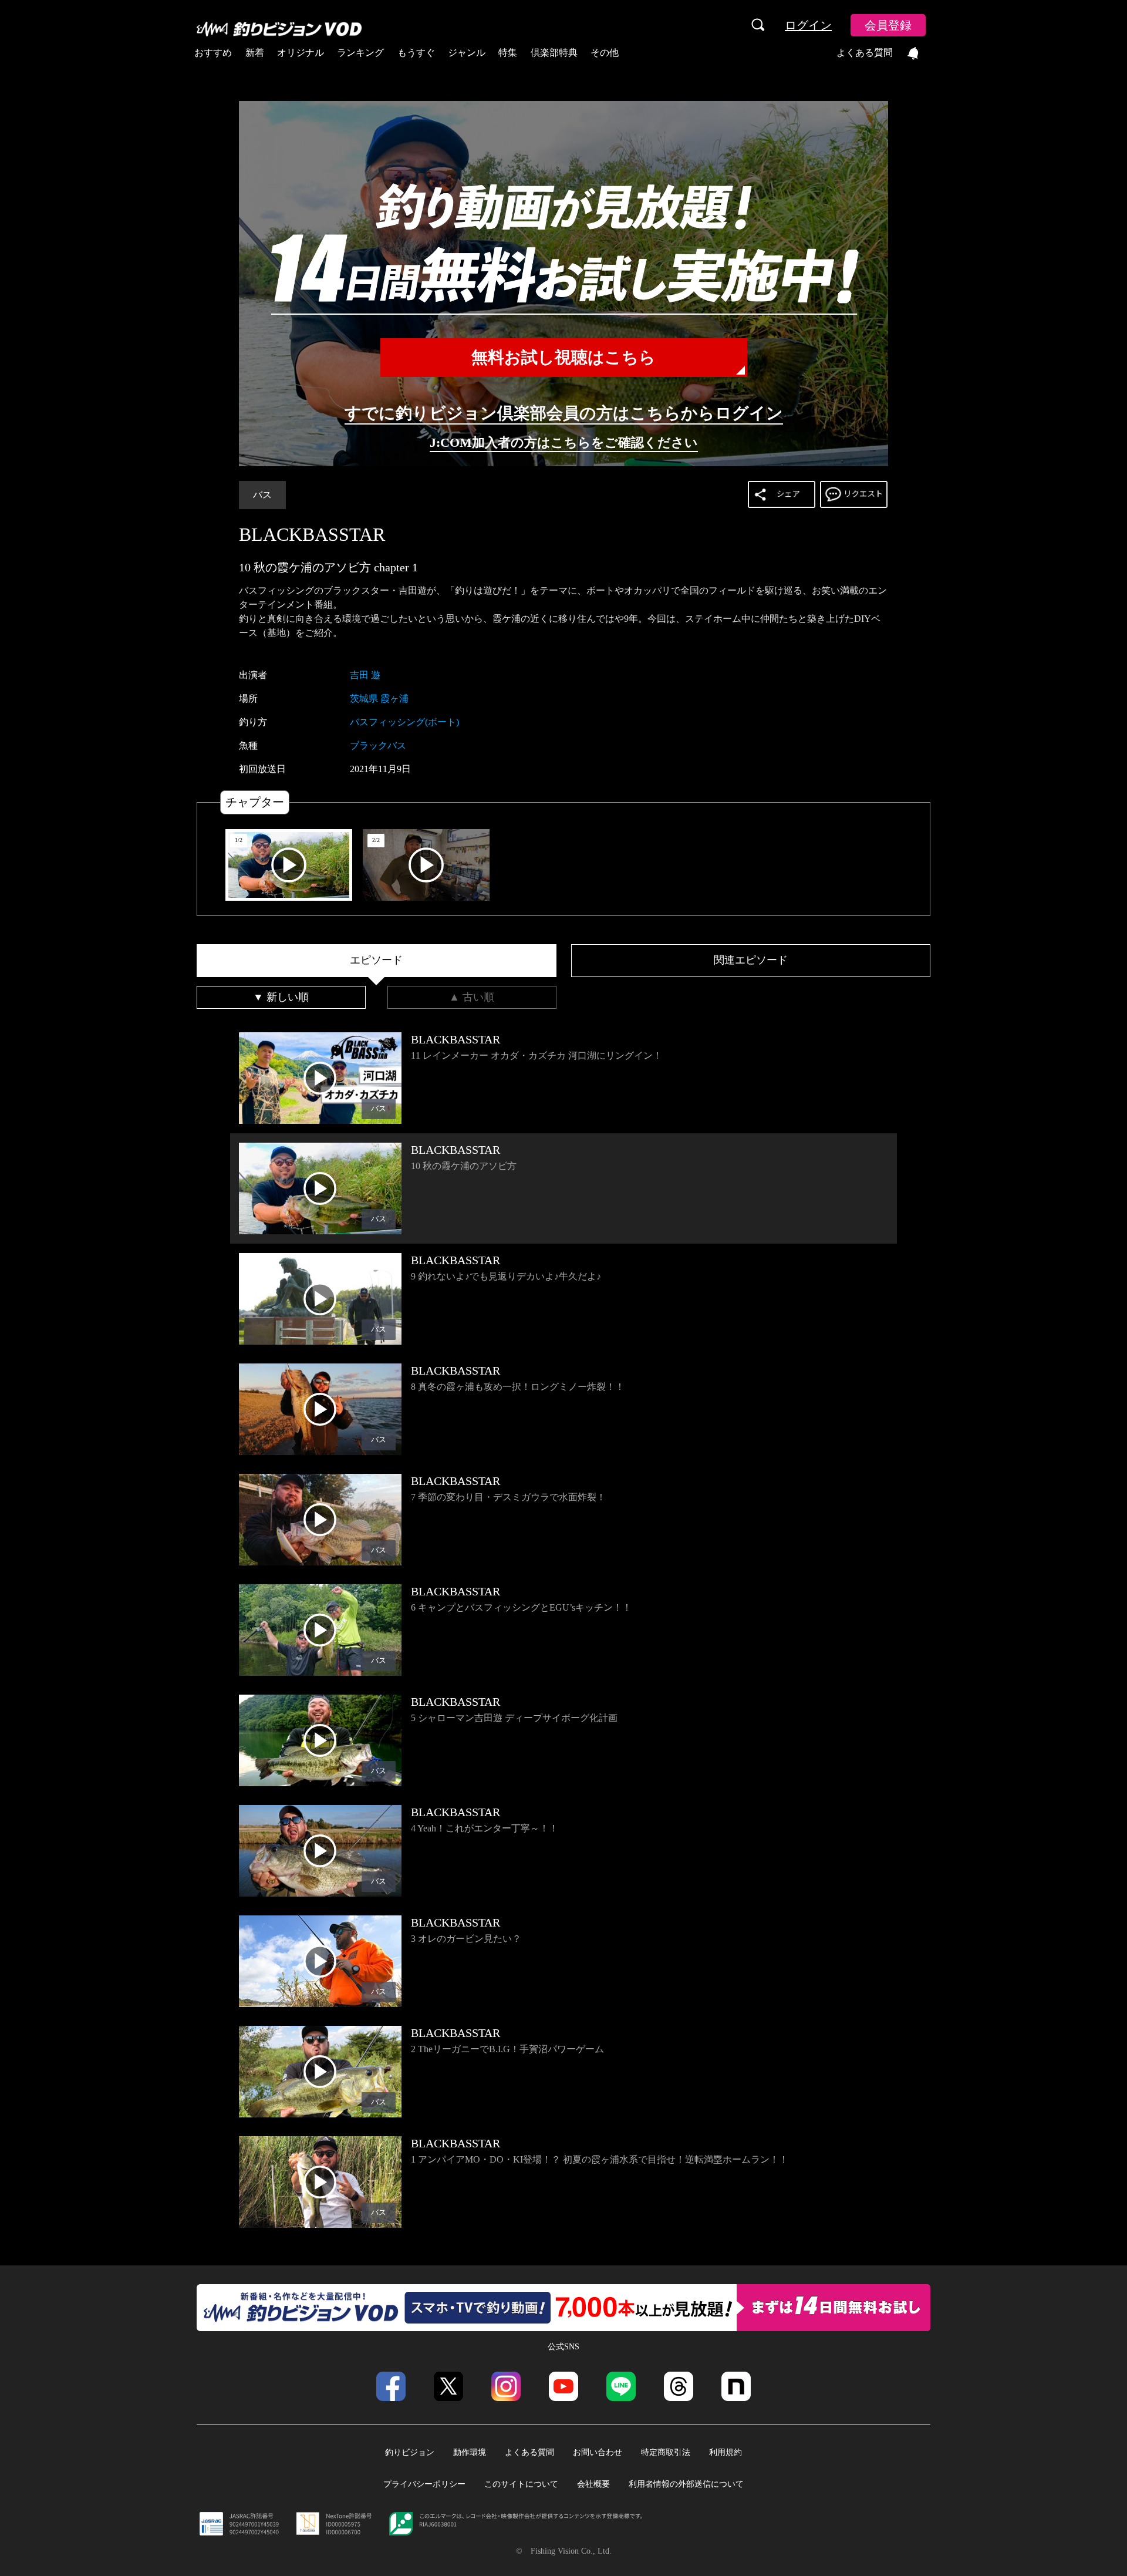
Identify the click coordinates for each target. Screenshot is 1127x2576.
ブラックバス (378, 745)
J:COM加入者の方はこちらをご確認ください (564, 442)
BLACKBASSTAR (312, 534)
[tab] (377, 961)
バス (262, 495)
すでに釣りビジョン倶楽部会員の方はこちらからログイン (564, 413)
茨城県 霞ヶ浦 (379, 698)
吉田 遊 (365, 675)
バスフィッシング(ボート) (404, 722)
